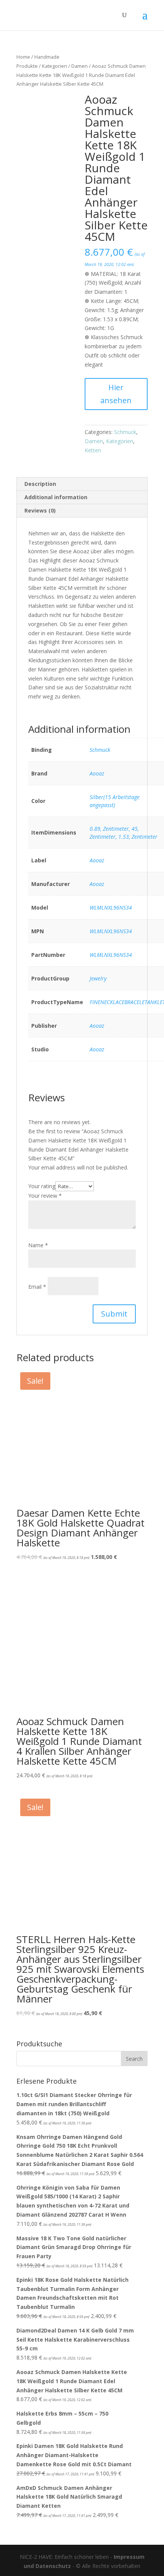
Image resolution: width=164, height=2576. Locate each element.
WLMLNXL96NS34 (111, 908)
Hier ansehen (116, 394)
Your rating (42, 1186)
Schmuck (125, 432)
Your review (45, 1196)
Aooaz (97, 773)
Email (37, 1287)
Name (38, 1245)
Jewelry (98, 978)
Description (40, 484)
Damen (80, 66)
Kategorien (55, 66)
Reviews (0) (40, 510)
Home (23, 57)
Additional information (56, 497)
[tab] (82, 484)
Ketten (93, 450)
